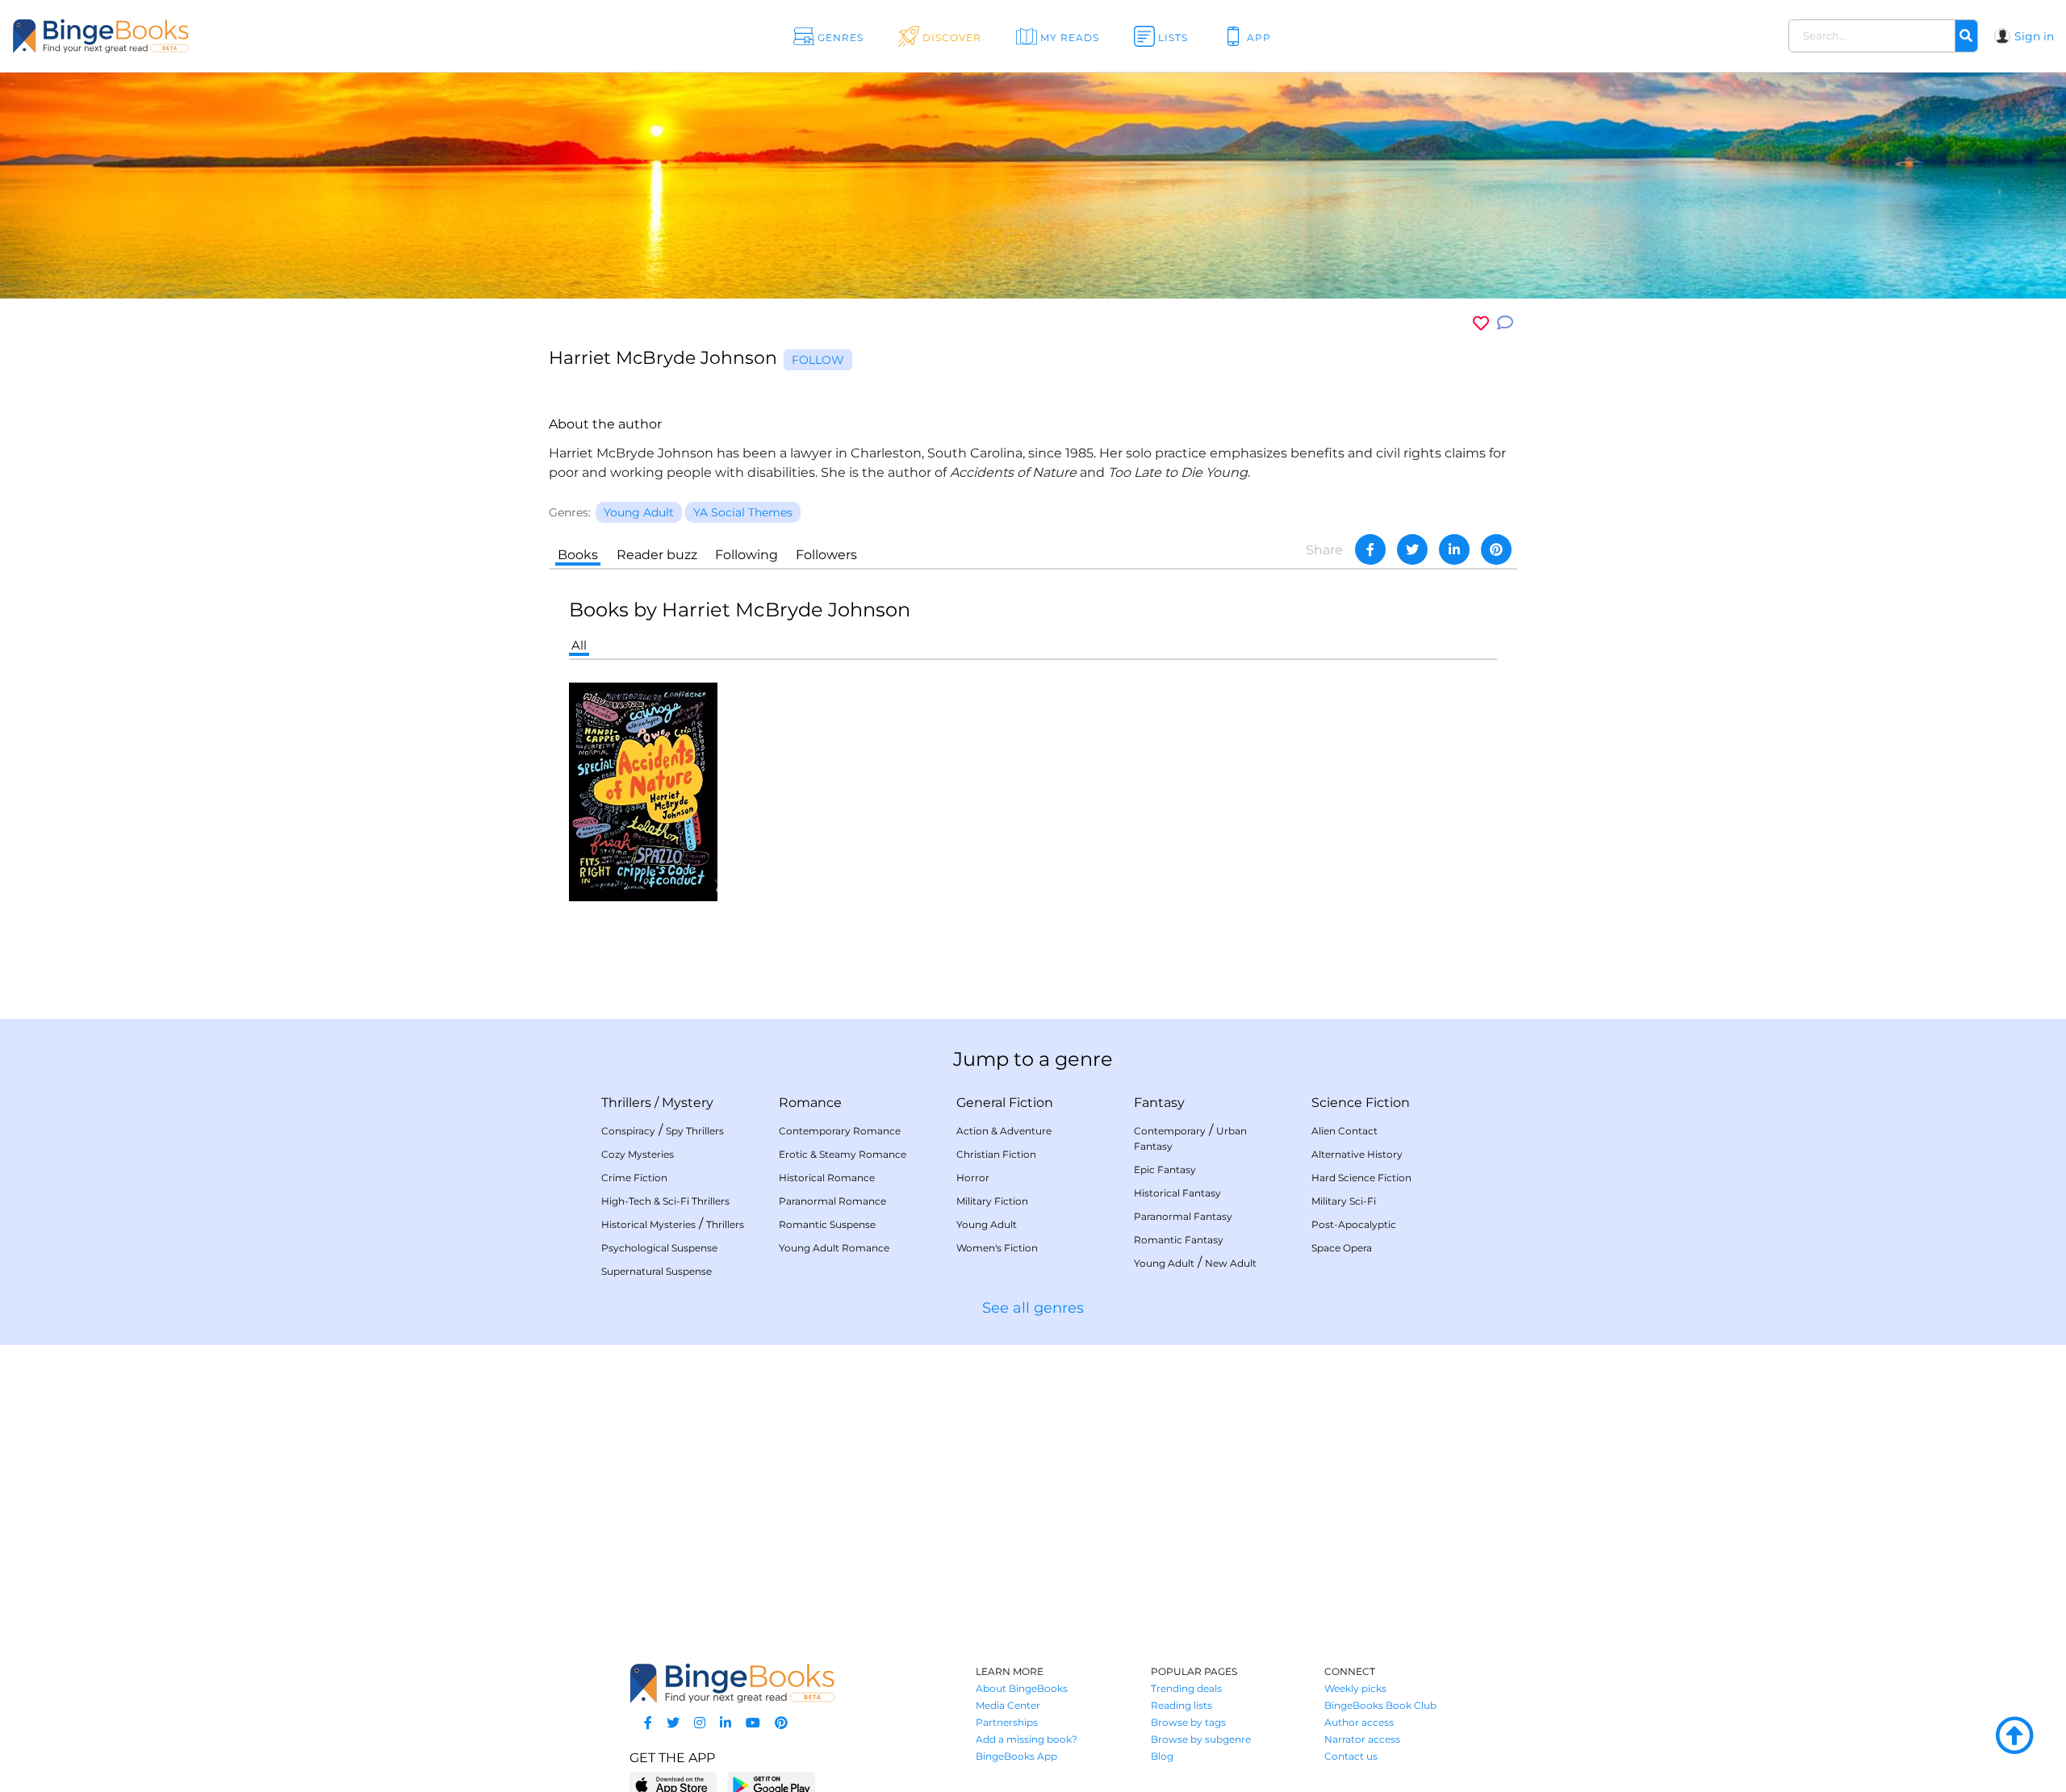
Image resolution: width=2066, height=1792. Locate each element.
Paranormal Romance (832, 1201)
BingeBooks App (1016, 1756)
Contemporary (1170, 1131)
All (579, 645)
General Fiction (1005, 1103)
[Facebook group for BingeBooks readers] (648, 1723)
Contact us (1351, 1756)
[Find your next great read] (203, 36)
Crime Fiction (634, 1178)
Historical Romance (827, 1178)
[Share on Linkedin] (1454, 549)
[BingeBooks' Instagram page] (700, 1723)
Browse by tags (1188, 1722)
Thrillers (626, 1103)
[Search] (1966, 36)
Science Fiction (1361, 1103)
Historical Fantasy (1177, 1193)
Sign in (2034, 36)
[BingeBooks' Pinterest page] (781, 1723)
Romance (810, 1103)
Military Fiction (992, 1201)
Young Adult (987, 1224)
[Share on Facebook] (1370, 549)
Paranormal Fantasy (1183, 1216)
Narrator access (1362, 1739)
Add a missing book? (1027, 1739)
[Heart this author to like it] (1481, 323)
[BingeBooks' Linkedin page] (726, 1723)
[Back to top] (2014, 1736)
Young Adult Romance (834, 1248)
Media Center (1008, 1705)
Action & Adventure (1004, 1131)
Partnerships (1007, 1722)
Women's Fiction (997, 1248)
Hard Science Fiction (1361, 1178)
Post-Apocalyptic (1354, 1224)
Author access (1359, 1722)
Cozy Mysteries (638, 1154)
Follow (818, 360)
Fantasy (1159, 1103)
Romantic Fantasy (1179, 1240)
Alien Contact (1345, 1131)
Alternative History (1357, 1154)
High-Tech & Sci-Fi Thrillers (665, 1201)
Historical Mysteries (648, 1224)
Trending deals (1186, 1688)
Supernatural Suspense (657, 1271)
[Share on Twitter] (1412, 549)
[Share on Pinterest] (1496, 549)
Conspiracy (628, 1131)
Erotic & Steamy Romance (843, 1154)
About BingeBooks (1022, 1688)
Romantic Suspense (827, 1224)
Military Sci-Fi (1344, 1201)
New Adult (1231, 1263)
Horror (973, 1178)
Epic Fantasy (1165, 1170)
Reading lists (1181, 1705)
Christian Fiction (996, 1154)
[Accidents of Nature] (643, 791)
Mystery (688, 1103)
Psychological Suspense (659, 1248)
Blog (1162, 1756)
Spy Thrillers (695, 1131)
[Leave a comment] (1505, 323)
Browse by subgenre (1201, 1739)
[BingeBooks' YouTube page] (753, 1723)
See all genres (1033, 1308)
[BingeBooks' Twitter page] (673, 1723)
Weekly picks (1355, 1688)
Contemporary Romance (840, 1131)
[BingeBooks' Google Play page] (771, 1784)
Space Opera (1342, 1248)
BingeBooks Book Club (1380, 1705)
